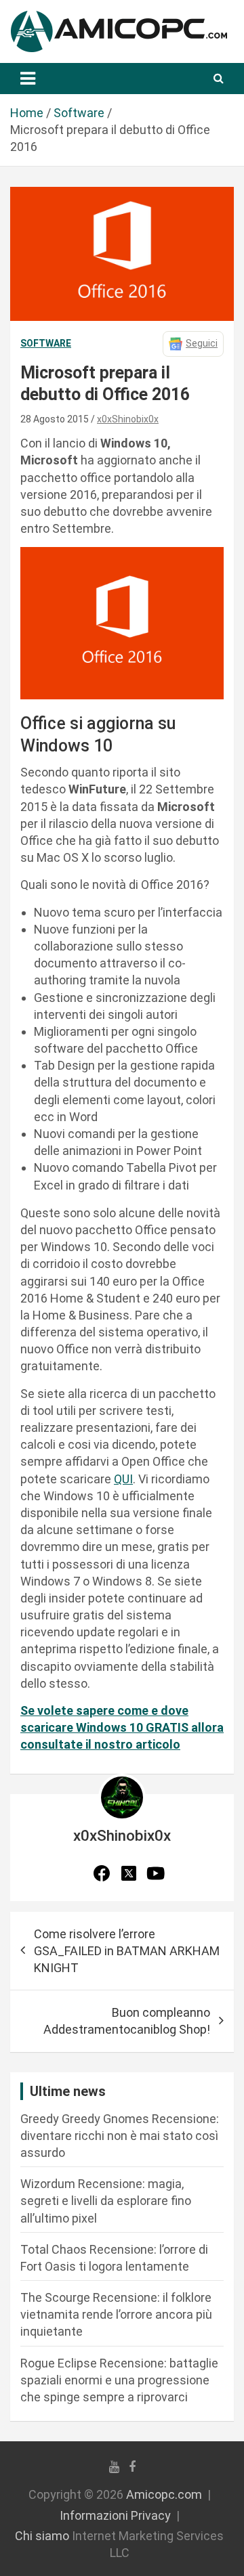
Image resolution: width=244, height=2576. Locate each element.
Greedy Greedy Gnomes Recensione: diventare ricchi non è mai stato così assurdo (120, 2136)
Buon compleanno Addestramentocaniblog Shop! (127, 2021)
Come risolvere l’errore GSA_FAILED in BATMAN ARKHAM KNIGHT (127, 1951)
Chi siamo (42, 2536)
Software (46, 343)
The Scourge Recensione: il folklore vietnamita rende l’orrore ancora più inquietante (116, 2314)
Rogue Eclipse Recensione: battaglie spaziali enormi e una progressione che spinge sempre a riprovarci (119, 2380)
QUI (123, 1479)
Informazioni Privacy (115, 2515)
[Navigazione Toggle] (28, 79)
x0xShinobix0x (128, 419)
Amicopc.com (164, 2494)
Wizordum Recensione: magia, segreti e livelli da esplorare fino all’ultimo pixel (106, 2201)
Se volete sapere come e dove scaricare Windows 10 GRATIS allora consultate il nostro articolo (122, 1727)
